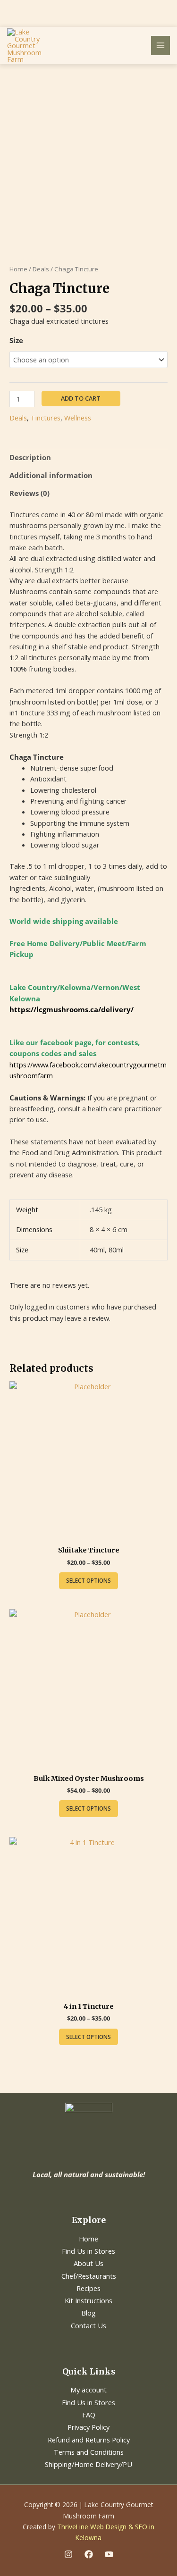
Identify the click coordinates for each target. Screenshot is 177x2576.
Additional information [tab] (51, 475)
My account (88, 2390)
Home (18, 269)
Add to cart (81, 398)
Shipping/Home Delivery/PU (88, 2464)
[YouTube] (109, 2554)
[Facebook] (89, 2554)
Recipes (88, 2288)
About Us (88, 2263)
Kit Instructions (88, 2300)
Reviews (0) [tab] (29, 493)
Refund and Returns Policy (89, 2440)
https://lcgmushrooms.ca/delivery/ (72, 1009)
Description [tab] (30, 457)
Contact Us (88, 2325)
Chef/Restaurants (89, 2276)
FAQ (89, 2415)
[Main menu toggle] (160, 45)
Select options (88, 1581)
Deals (41, 269)
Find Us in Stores (88, 2251)
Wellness (78, 418)
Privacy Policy (88, 2427)
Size (16, 340)
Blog (88, 2313)
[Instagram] (68, 2554)
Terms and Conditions (89, 2452)
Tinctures (46, 418)
